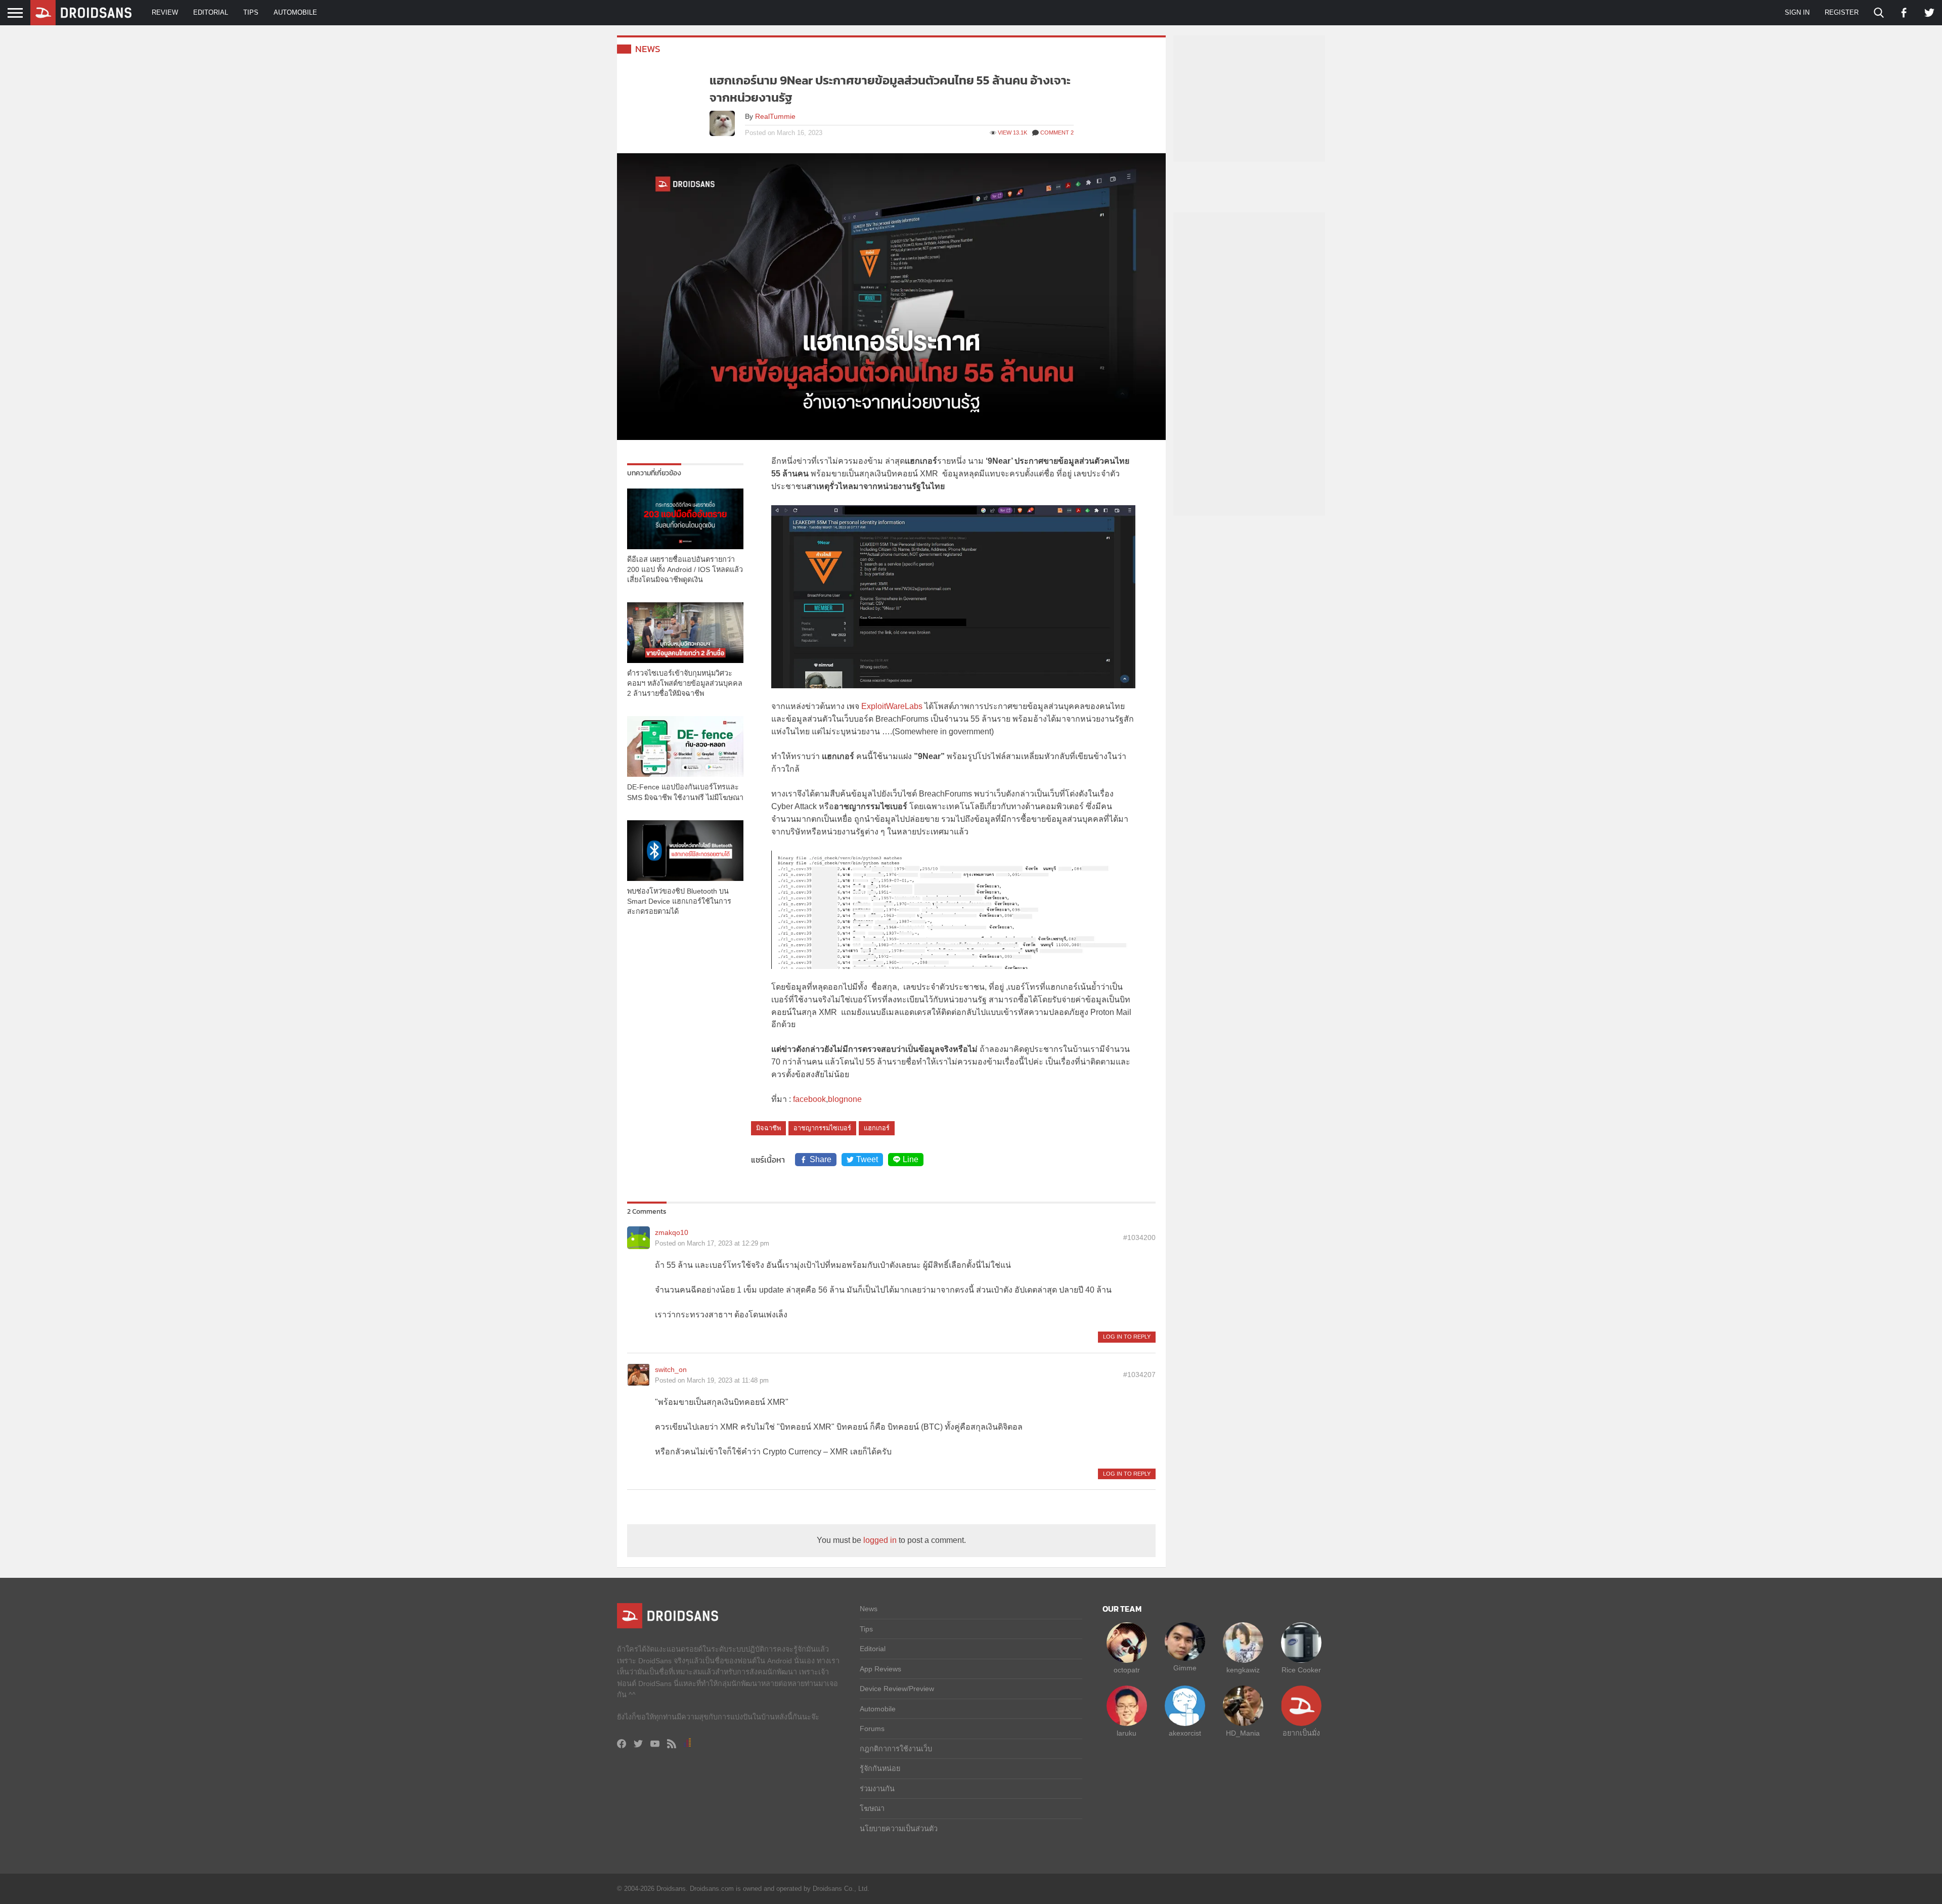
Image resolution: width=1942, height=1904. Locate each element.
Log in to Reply (1127, 1337)
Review (165, 12)
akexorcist (1185, 1733)
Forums (872, 1729)
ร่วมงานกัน (877, 1789)
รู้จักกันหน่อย (880, 1768)
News (648, 49)
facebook (809, 1099)
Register (1842, 12)
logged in (880, 1540)
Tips (251, 12)
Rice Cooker (1301, 1670)
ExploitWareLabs (893, 706)
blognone (845, 1099)
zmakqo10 (672, 1232)
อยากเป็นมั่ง (1301, 1733)
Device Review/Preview (897, 1689)
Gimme (1185, 1668)
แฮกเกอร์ (877, 1128)
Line (911, 1159)
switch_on (671, 1369)
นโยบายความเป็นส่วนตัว (899, 1829)
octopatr (1127, 1670)
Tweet (867, 1159)
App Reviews (880, 1669)
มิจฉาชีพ (768, 1128)
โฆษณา (872, 1808)
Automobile (295, 12)
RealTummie (775, 116)
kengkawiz (1243, 1670)
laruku (1127, 1733)
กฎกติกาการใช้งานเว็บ (896, 1749)
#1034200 (1139, 1237)
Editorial (211, 12)
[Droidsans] (81, 13)
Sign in (1797, 12)
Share (821, 1159)
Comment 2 (1057, 132)
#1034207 (1139, 1375)
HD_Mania (1243, 1733)
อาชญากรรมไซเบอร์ (822, 1128)
